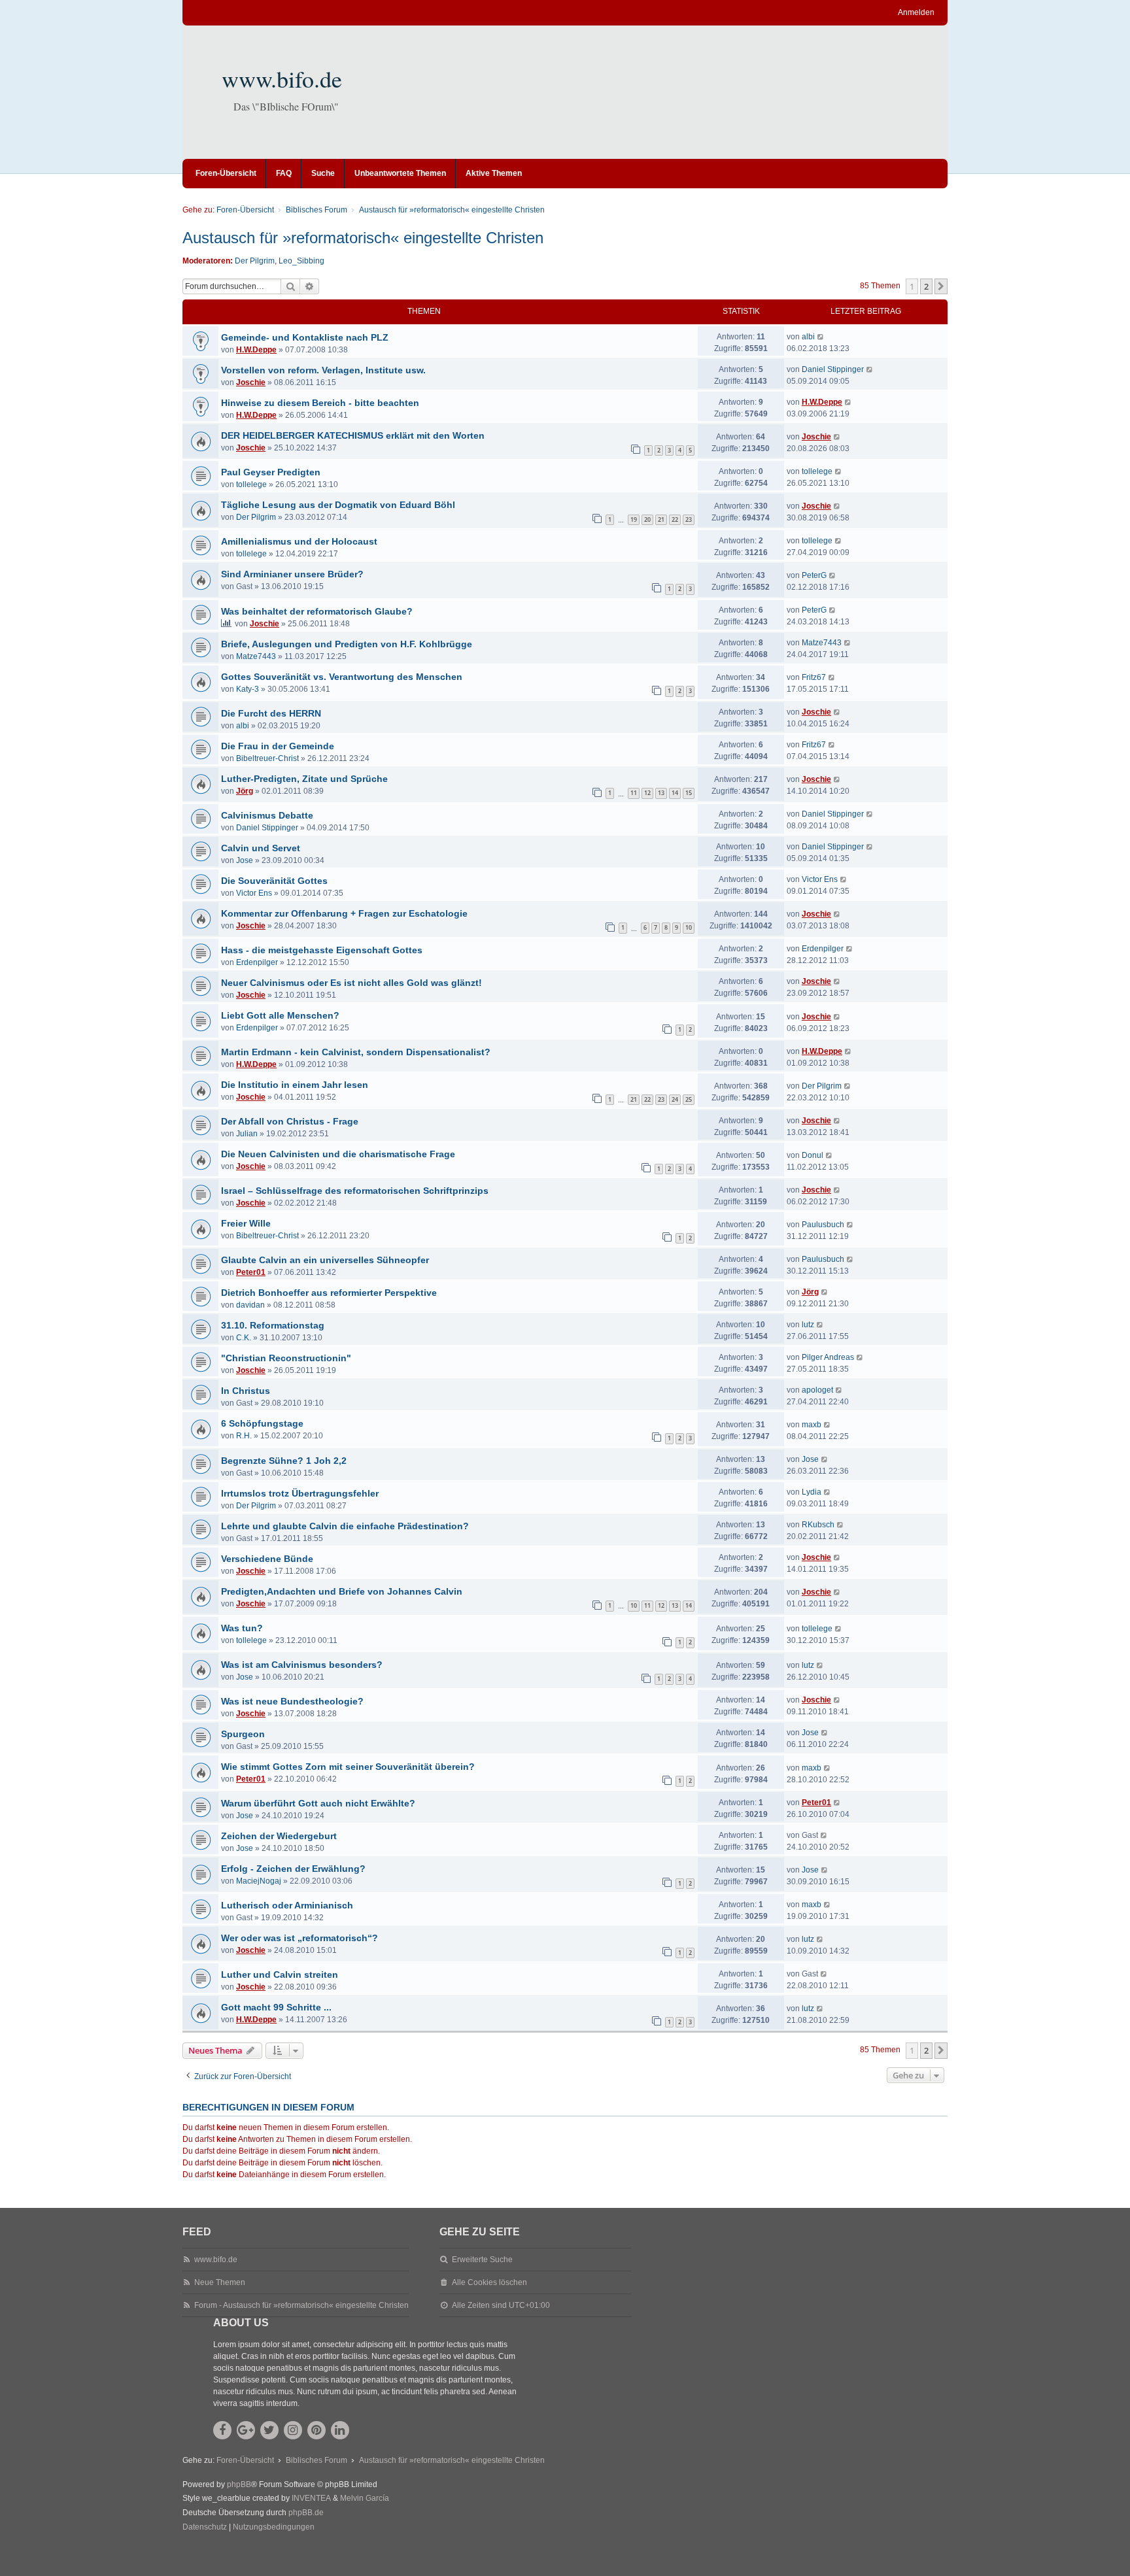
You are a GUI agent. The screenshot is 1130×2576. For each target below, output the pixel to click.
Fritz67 (814, 677)
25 (689, 1099)
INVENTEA (311, 2498)
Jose (245, 860)
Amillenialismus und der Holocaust (299, 541)
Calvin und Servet (261, 848)
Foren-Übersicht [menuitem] (226, 173)
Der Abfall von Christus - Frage (290, 1121)
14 (675, 793)
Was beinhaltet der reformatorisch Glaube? (317, 611)
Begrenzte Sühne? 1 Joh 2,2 (284, 1461)
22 (675, 519)
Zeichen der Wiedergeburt (279, 1836)
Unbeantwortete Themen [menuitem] (400, 173)
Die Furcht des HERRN (271, 713)
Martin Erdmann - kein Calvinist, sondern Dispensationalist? (356, 1052)
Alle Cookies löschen (489, 2282)
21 (661, 519)
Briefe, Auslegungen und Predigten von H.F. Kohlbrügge (347, 644)
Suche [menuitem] (323, 173)
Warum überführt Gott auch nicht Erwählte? (318, 1803)
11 (634, 793)
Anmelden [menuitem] (916, 12)
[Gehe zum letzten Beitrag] (821, 337)
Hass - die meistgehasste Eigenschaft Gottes (322, 950)
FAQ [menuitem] (284, 173)
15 (689, 793)
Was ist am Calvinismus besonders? (302, 1665)
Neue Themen (220, 2282)
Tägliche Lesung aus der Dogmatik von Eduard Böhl (338, 505)
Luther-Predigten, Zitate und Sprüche (304, 779)
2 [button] (926, 286)
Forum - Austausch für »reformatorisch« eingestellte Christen (301, 2305)
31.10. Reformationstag (273, 1325)
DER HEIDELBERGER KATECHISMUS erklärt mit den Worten (353, 435)
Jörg (245, 791)
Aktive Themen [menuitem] (494, 173)
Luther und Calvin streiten (280, 1974)
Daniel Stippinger (833, 369)
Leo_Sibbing (301, 261)
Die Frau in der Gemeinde (278, 746)
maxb (812, 1425)
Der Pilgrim (255, 261)
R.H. (244, 1436)
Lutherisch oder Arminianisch (287, 1905)
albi (808, 337)
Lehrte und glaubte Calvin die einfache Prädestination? (345, 1526)
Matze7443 (256, 656)
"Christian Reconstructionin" (286, 1358)
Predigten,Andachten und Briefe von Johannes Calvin (342, 1591)
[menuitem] (205, 2528)
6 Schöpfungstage (262, 1423)
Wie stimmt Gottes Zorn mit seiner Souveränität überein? (348, 1767)
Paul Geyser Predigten (271, 472)
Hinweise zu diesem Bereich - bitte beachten (320, 403)
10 (689, 927)
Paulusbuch (823, 1225)
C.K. (244, 1338)
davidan (250, 1305)
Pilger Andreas (828, 1357)
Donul (813, 1155)
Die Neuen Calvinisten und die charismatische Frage (338, 1154)
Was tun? (242, 1628)
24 (675, 1099)
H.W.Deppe (256, 350)
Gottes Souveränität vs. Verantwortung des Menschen (342, 677)
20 (647, 519)
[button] (941, 286)
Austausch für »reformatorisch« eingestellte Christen (363, 238)
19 (634, 519)
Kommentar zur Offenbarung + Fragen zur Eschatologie (344, 913)
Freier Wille (246, 1223)
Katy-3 (248, 689)
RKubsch (818, 1525)
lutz (808, 1325)
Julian (247, 1134)
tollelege (251, 484)
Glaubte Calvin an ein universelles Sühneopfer (325, 1260)
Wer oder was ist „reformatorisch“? (300, 1938)
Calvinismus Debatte (267, 815)
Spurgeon (243, 1734)
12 (647, 793)
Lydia (812, 1492)
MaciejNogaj (259, 1881)
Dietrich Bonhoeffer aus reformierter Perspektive (329, 1293)
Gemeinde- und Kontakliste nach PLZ (305, 337)
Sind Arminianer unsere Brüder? (292, 574)
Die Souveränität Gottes (274, 881)
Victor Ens (254, 893)
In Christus (246, 1391)
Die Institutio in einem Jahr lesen (295, 1085)
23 (689, 519)
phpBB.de (306, 2513)
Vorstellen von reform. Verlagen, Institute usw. (323, 370)
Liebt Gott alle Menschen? (280, 1015)
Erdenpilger (257, 962)
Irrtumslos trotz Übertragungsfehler (300, 1493)
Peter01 (251, 1272)
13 (661, 793)
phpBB (239, 2484)
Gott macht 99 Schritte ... (276, 2007)
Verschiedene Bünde (267, 1559)
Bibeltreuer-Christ (267, 758)
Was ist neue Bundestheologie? (292, 1701)
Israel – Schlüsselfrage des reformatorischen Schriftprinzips (355, 1191)
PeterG (814, 575)
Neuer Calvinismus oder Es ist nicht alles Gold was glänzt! (351, 983)
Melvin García (365, 2498)
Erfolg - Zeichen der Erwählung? (293, 1869)
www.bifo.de (282, 78)
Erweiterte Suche (482, 2260)
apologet (817, 1390)
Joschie (251, 382)
